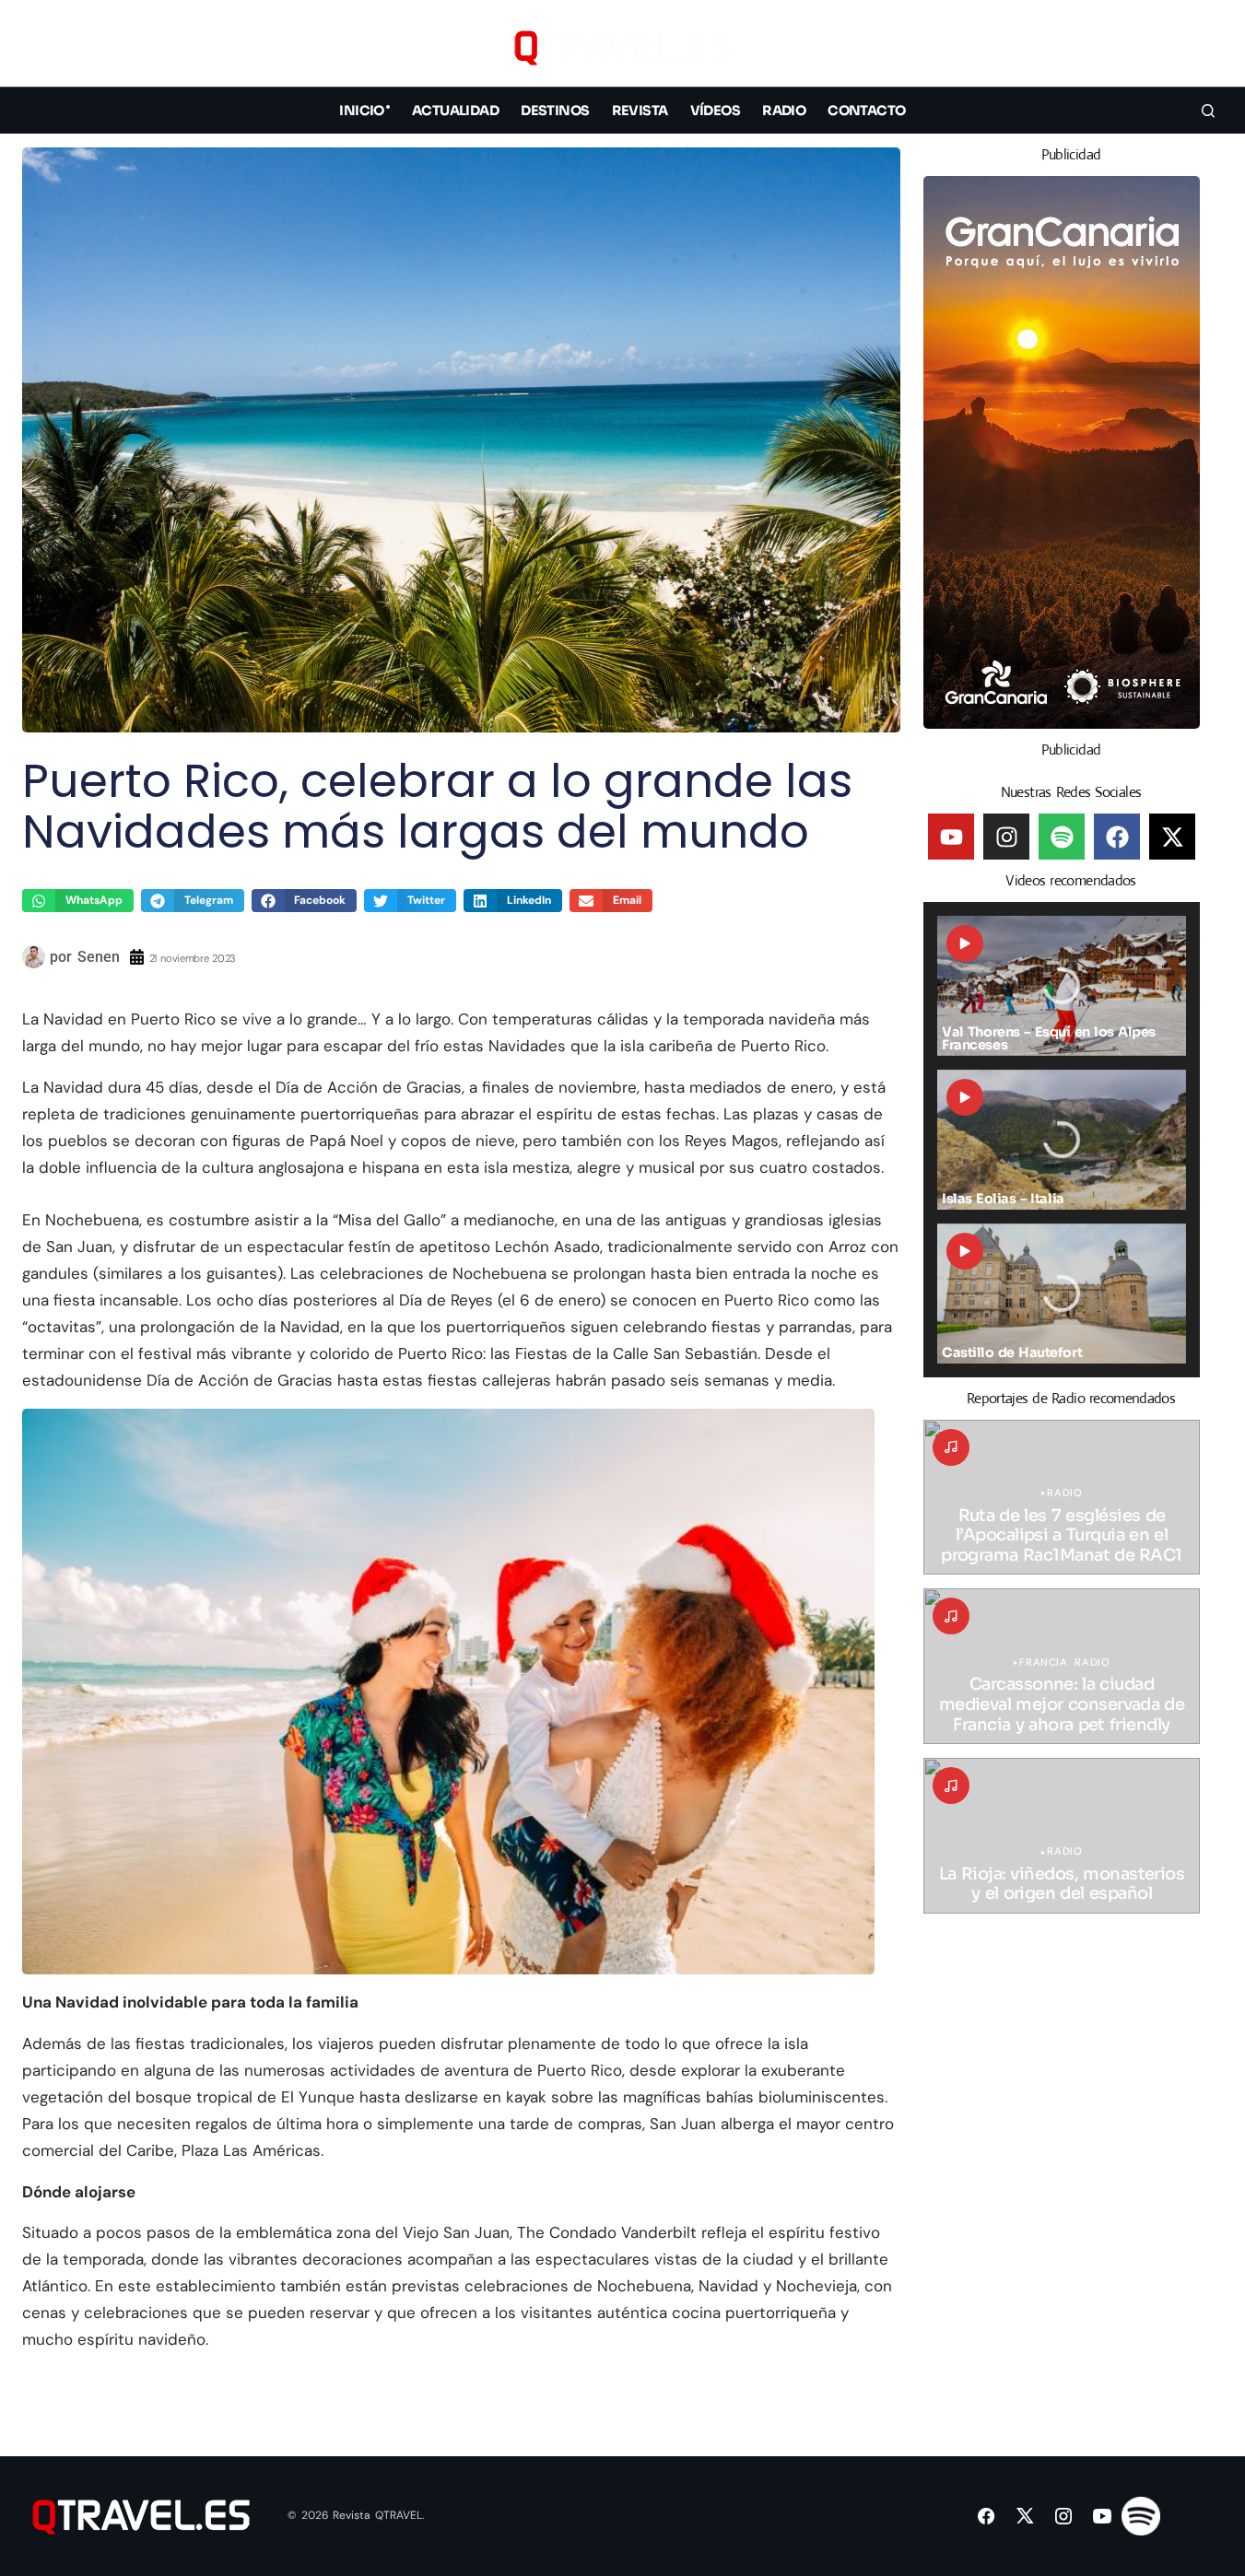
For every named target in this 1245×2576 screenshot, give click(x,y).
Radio (1064, 1493)
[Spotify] (1062, 837)
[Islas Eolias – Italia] (1062, 1140)
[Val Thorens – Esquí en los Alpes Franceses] (1062, 986)
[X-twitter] (1172, 837)
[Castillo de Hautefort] (1062, 1294)
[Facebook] (1117, 837)
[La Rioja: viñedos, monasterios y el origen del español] (1062, 1836)
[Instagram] (1006, 837)
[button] (1208, 47)
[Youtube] (951, 837)
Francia (1043, 1663)
